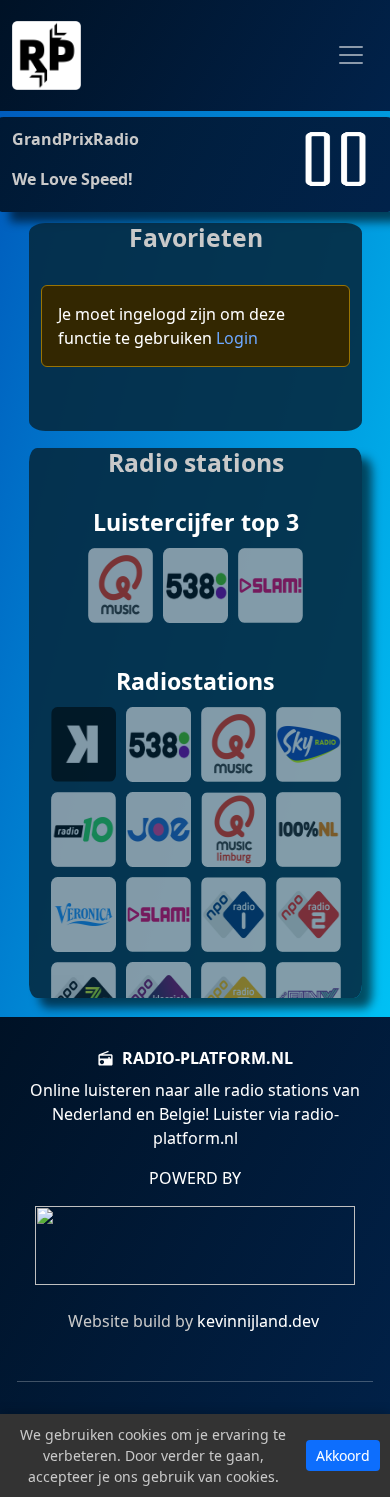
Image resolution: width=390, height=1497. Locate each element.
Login (237, 338)
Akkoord (343, 1455)
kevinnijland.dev (256, 1321)
